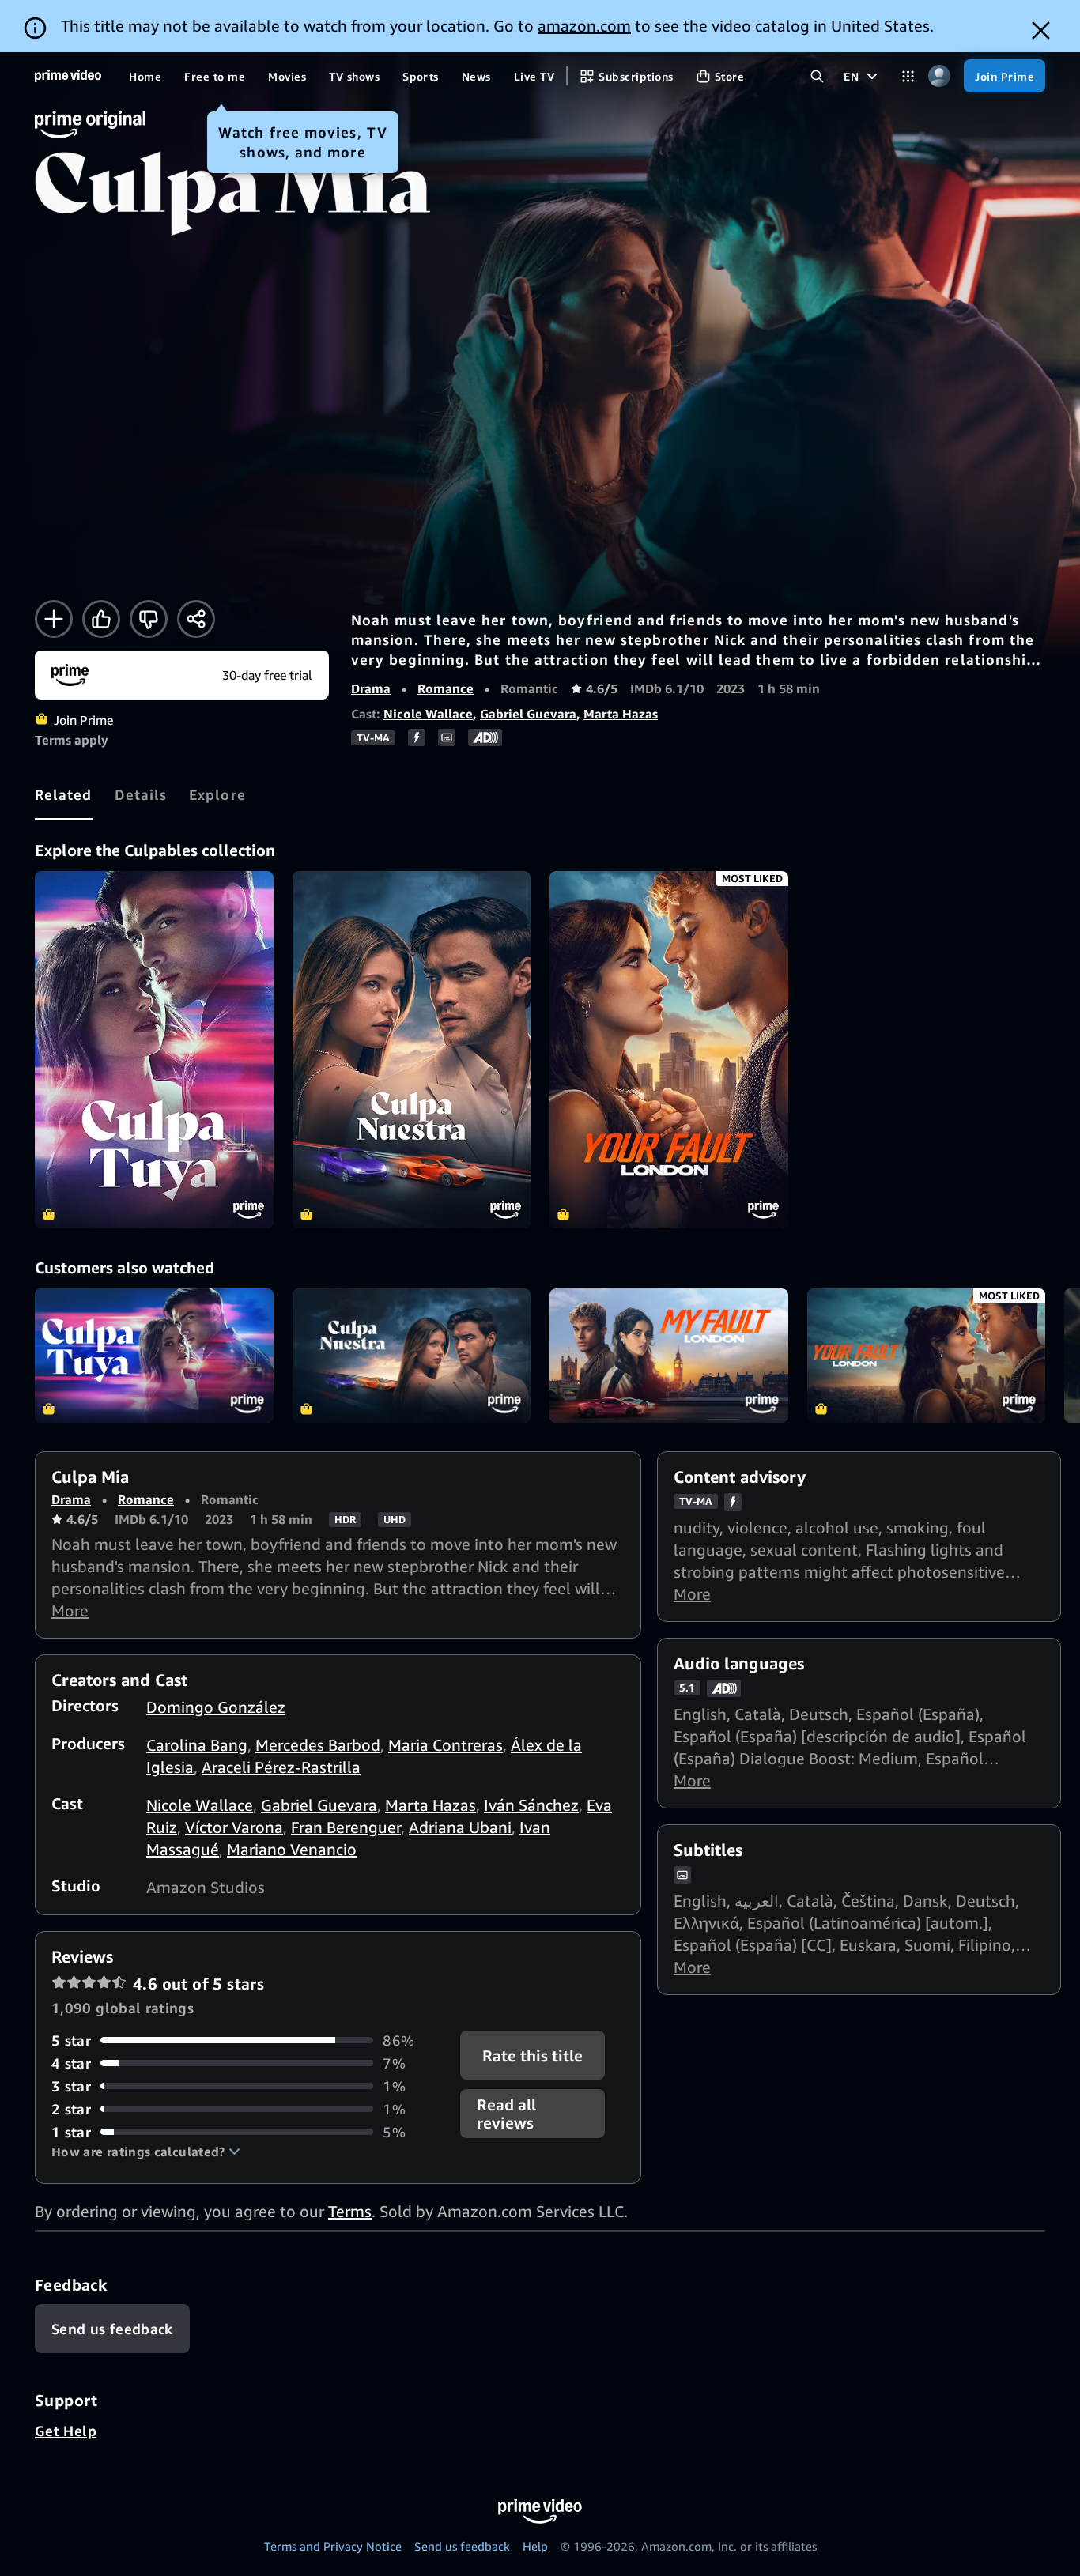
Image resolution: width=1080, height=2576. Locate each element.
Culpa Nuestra (412, 1356)
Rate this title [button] (533, 2055)
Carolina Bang (197, 1745)
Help (535, 2546)
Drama (371, 688)
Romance (446, 688)
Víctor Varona (234, 1827)
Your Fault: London (927, 1356)
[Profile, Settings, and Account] (939, 76)
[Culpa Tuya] (154, 1050)
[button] (146, 2152)
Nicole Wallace (428, 714)
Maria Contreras (446, 1745)
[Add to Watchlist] (54, 619)
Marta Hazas (621, 714)
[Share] (196, 619)
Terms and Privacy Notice (333, 2546)
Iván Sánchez (531, 1805)
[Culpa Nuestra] (412, 1050)
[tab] (64, 794)
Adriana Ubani (460, 1827)
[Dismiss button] (1041, 30)
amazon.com (584, 26)
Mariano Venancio (292, 1849)
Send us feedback (462, 2546)
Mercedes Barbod (318, 1745)
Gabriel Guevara (528, 714)
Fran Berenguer (346, 1827)
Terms (350, 2211)
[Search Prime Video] (817, 76)
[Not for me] (149, 619)
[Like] (101, 619)
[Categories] (908, 76)
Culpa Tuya (154, 1356)
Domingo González (216, 1707)
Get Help (66, 2431)
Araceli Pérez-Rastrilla (281, 1767)
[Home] (68, 76)
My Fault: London (669, 1356)
